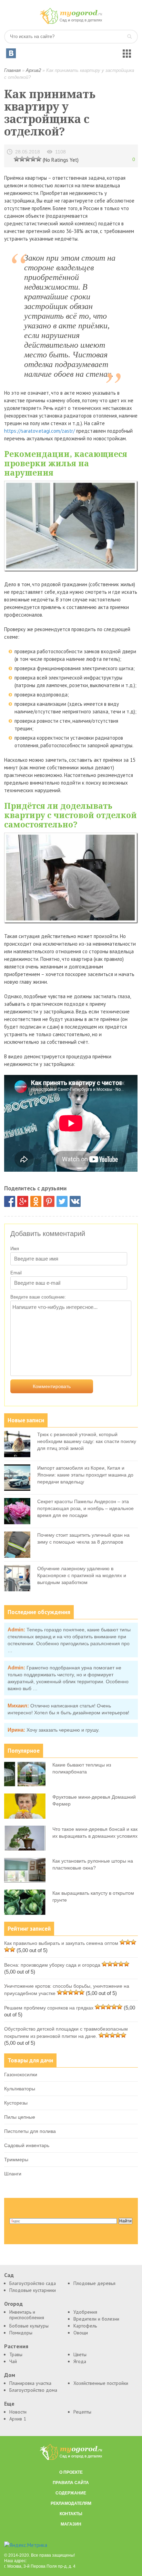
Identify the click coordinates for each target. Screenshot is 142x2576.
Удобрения (85, 2312)
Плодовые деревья (94, 2283)
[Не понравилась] (17, 159)
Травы (16, 2354)
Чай (13, 2361)
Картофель (85, 2326)
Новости (18, 2412)
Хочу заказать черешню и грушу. (63, 1730)
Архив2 (33, 70)
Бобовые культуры (29, 2326)
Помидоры (21, 2333)
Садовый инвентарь (27, 2145)
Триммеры (16, 2160)
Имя (15, 1249)
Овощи (81, 2333)
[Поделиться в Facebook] (10, 1201)
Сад (9, 2275)
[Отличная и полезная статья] (39, 159)
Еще (9, 2404)
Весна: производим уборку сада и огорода (52, 1965)
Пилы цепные (20, 2117)
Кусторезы (16, 2103)
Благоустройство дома (33, 2390)
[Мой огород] (71, 22)
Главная (12, 70)
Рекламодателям (71, 2503)
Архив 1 (18, 2419)
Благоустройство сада (33, 2283)
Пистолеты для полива (30, 2131)
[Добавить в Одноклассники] (36, 1201)
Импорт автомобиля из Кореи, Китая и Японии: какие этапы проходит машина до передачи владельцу (85, 1475)
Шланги (13, 2174)
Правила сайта (71, 2483)
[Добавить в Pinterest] (49, 1201)
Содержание (71, 2493)
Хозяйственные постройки (101, 2383)
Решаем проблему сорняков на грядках (49, 2008)
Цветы (80, 2354)
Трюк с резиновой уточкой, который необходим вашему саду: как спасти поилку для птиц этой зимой (87, 1441)
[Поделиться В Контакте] (75, 1201)
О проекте (71, 2472)
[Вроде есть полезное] (22, 159)
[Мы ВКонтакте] (11, 53)
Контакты (71, 2514)
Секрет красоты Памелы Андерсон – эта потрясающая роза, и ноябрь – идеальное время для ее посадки (85, 1508)
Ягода (80, 2361)
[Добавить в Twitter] (62, 1201)
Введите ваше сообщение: (38, 1297)
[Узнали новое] (33, 159)
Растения (16, 2346)
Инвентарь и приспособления (27, 2315)
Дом (10, 2375)
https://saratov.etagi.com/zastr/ (39, 431)
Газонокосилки (21, 2074)
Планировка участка (30, 2383)
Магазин (71, 2524)
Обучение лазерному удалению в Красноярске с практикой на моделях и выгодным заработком (82, 1575)
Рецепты (82, 2412)
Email (16, 1273)
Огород (13, 2304)
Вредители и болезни (96, 2319)
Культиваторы (20, 2089)
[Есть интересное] (28, 159)
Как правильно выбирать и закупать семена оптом (61, 1943)
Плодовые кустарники (33, 2290)
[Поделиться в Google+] (23, 1201)
